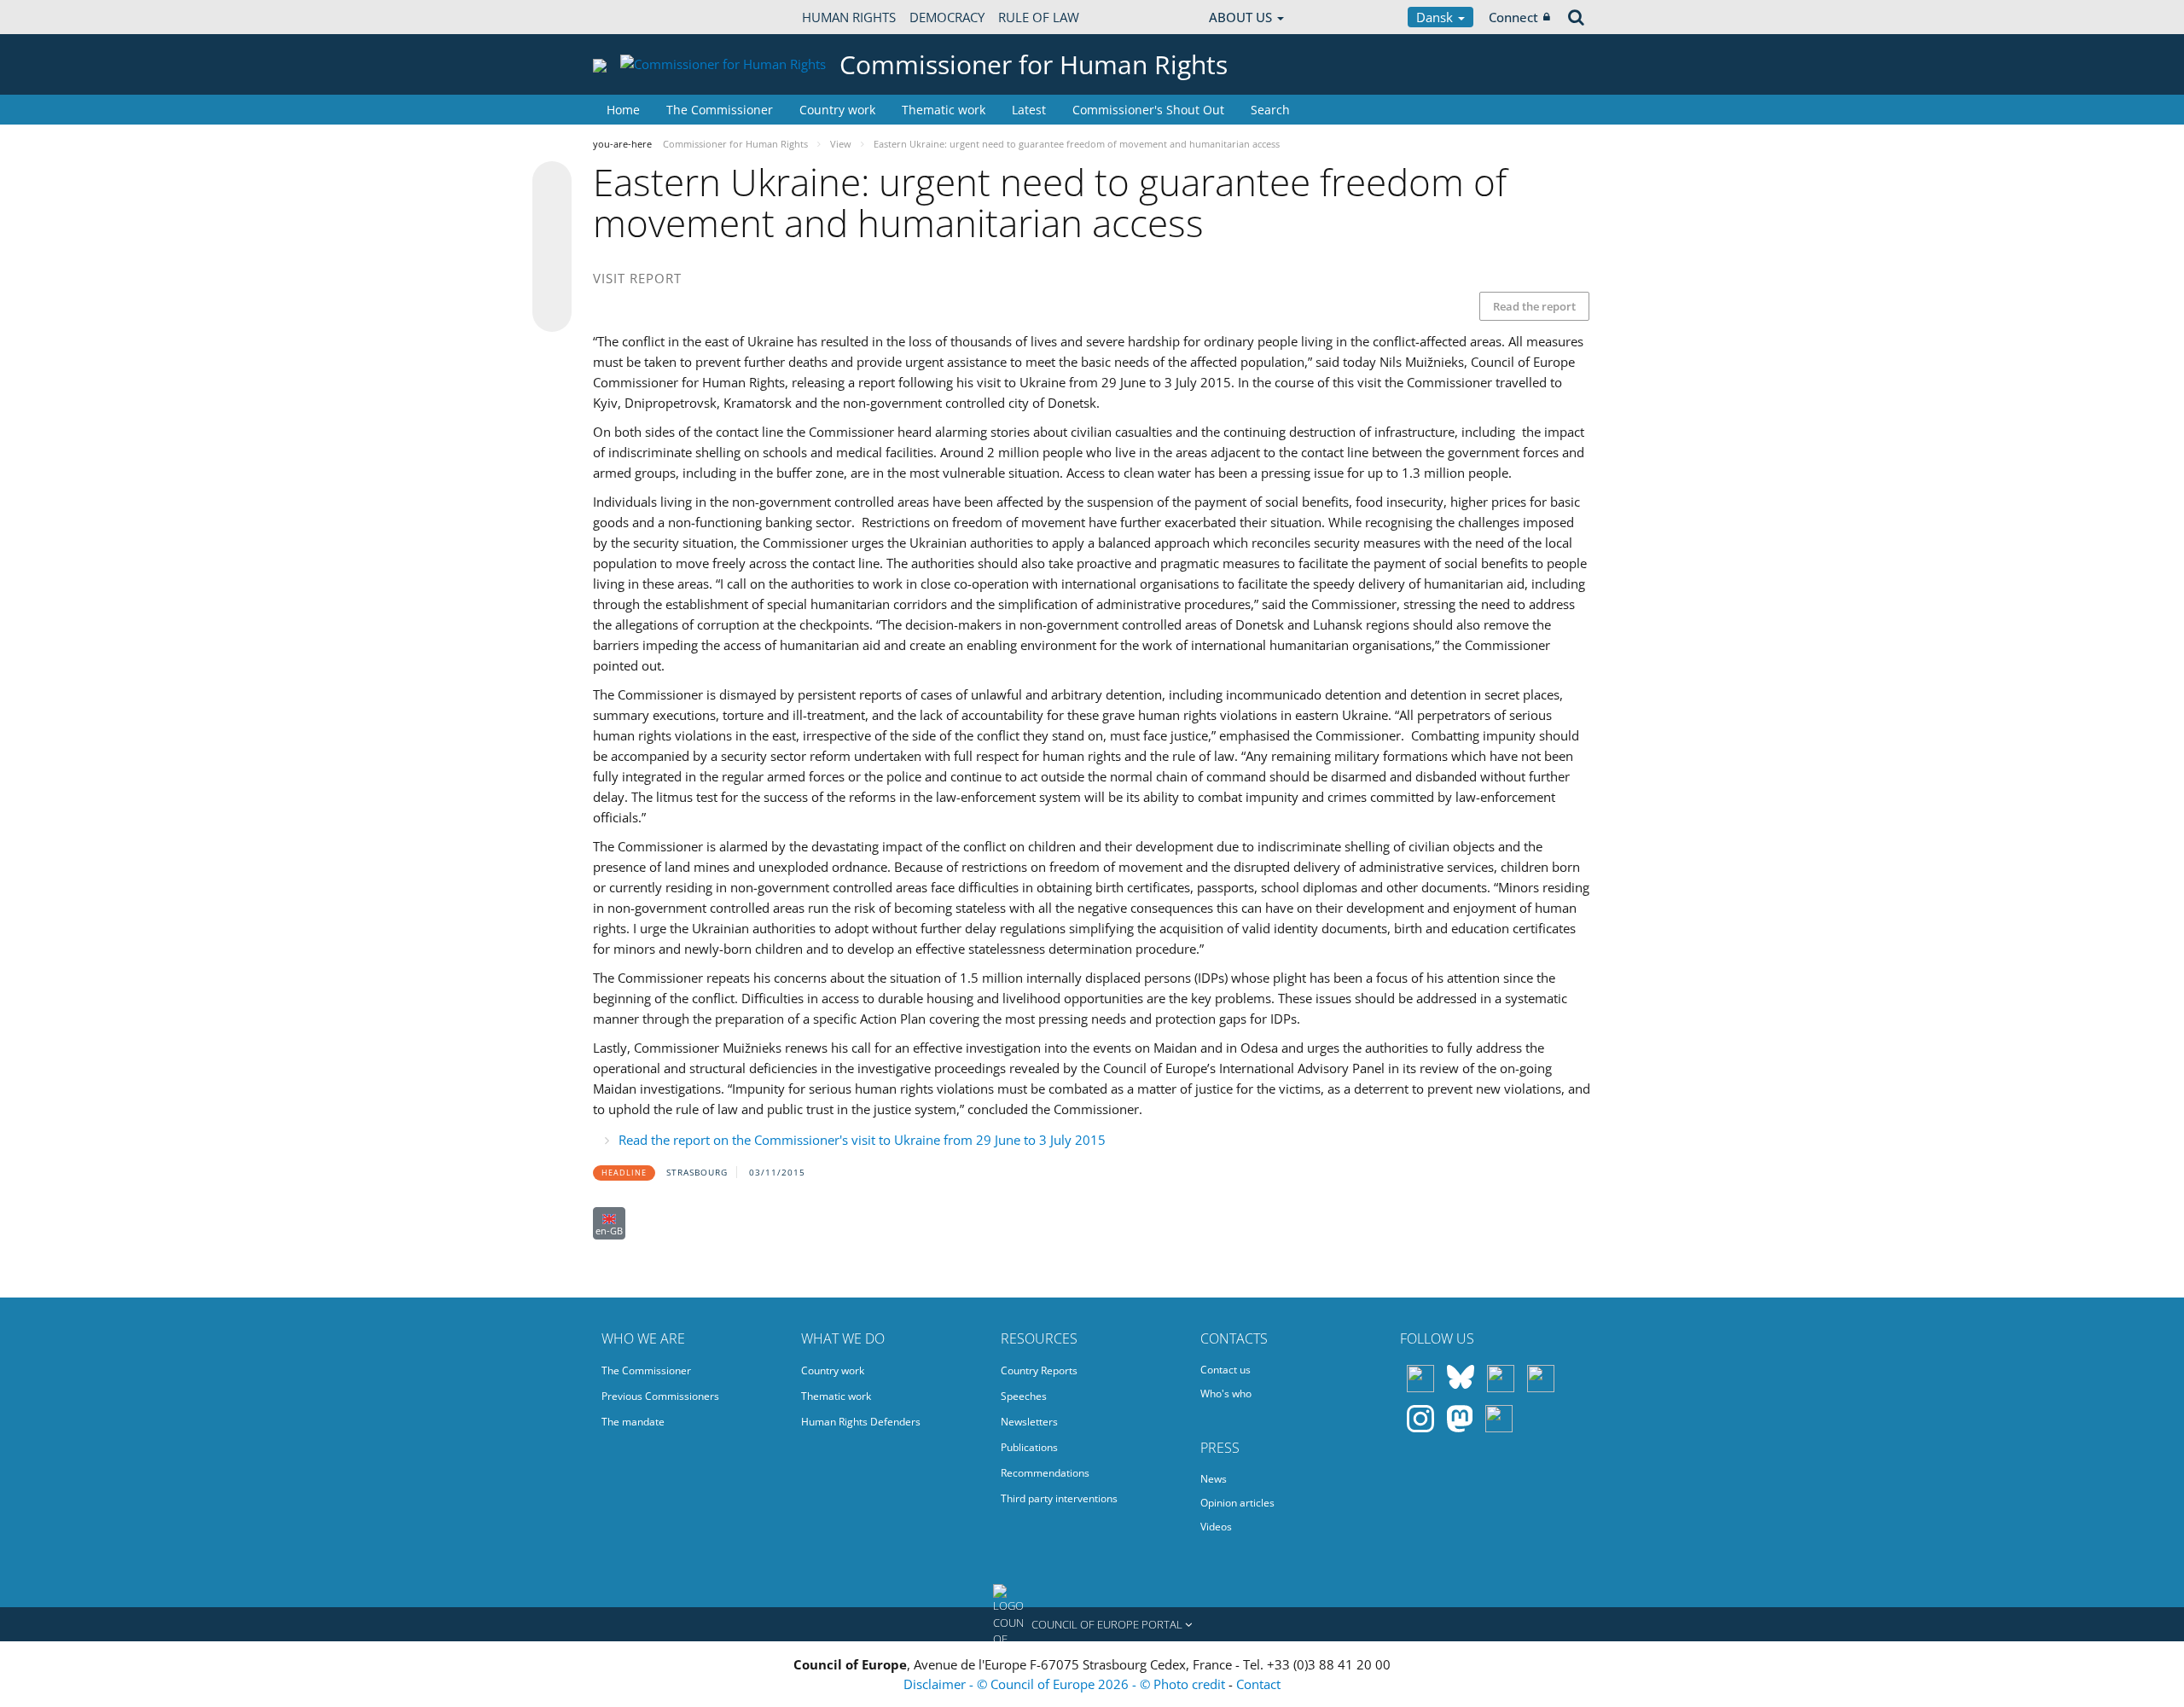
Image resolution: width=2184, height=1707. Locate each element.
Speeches (1024, 1396)
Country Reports (1039, 1370)
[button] (1092, 1624)
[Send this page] (552, 312)
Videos (1216, 1527)
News (1214, 1479)
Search (1270, 110)
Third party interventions (1059, 1498)
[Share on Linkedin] (552, 280)
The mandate (633, 1422)
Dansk (1436, 17)
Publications (1029, 1447)
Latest (1029, 110)
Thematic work (944, 110)
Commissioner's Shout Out (1148, 110)
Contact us (1226, 1370)
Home (623, 110)
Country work (837, 110)
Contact (1258, 1684)
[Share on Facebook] (552, 247)
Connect (1513, 17)
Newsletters (1029, 1422)
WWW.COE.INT (636, 17)
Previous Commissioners (660, 1396)
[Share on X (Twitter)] (552, 215)
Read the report (1534, 306)
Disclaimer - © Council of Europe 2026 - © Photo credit (1066, 1684)
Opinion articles (1237, 1503)
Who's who (1226, 1393)
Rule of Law (1039, 17)
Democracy (947, 17)
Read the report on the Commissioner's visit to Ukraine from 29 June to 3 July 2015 (862, 1140)
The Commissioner (720, 110)
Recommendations (1045, 1473)
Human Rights (849, 17)
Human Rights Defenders (861, 1422)
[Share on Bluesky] (552, 183)
